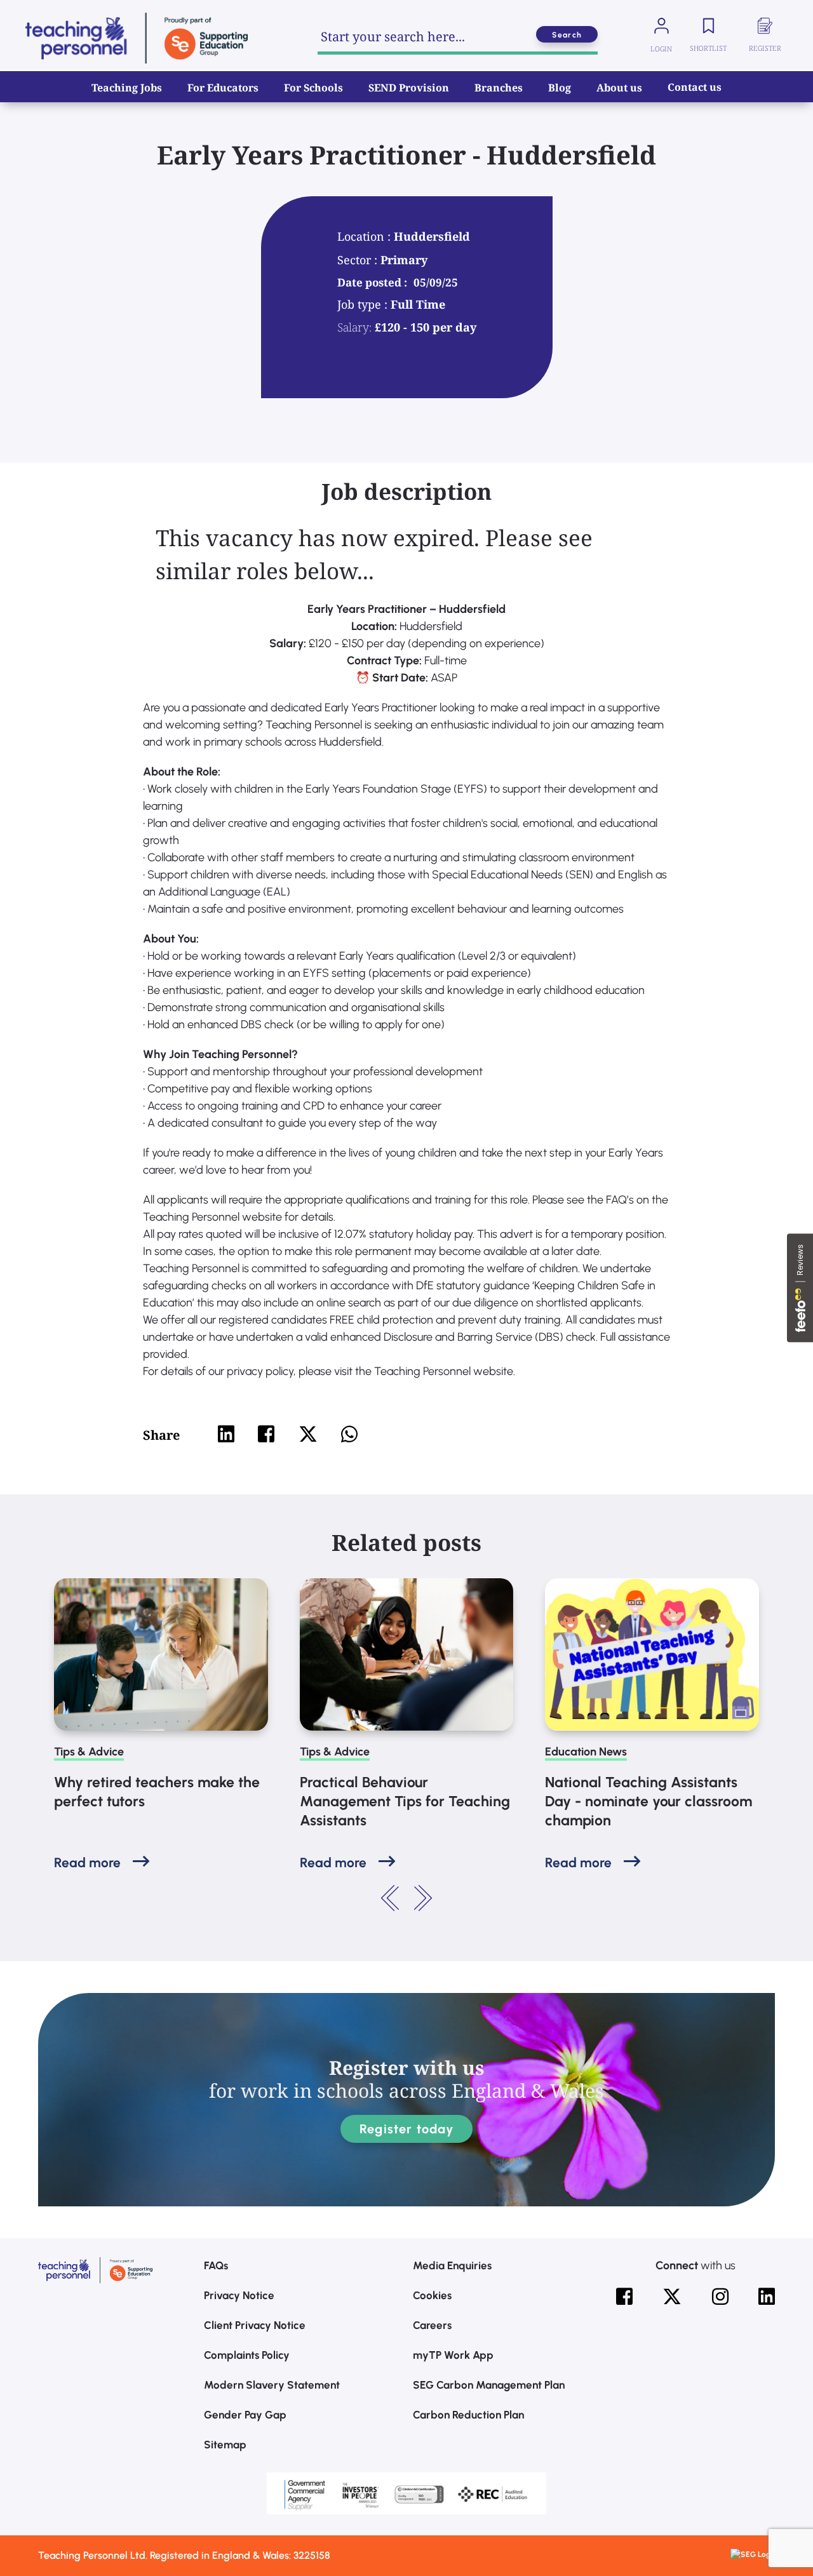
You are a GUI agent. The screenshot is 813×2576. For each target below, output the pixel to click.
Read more (87, 1862)
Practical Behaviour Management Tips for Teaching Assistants (405, 1801)
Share (161, 1435)
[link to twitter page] (672, 2297)
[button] (391, 1898)
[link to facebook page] (624, 2297)
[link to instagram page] (720, 2297)
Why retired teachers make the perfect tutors (157, 1792)
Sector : (359, 260)
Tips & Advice (89, 1752)
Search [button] (567, 35)
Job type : (364, 304)
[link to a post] (161, 1654)
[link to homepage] (137, 38)
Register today (406, 2129)
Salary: (354, 327)
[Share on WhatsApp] (349, 1434)
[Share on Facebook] (266, 1434)
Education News (586, 1752)
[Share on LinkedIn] (226, 1434)
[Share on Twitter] (308, 1434)
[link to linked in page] (767, 2297)
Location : (366, 236)
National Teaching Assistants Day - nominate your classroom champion (648, 1801)
